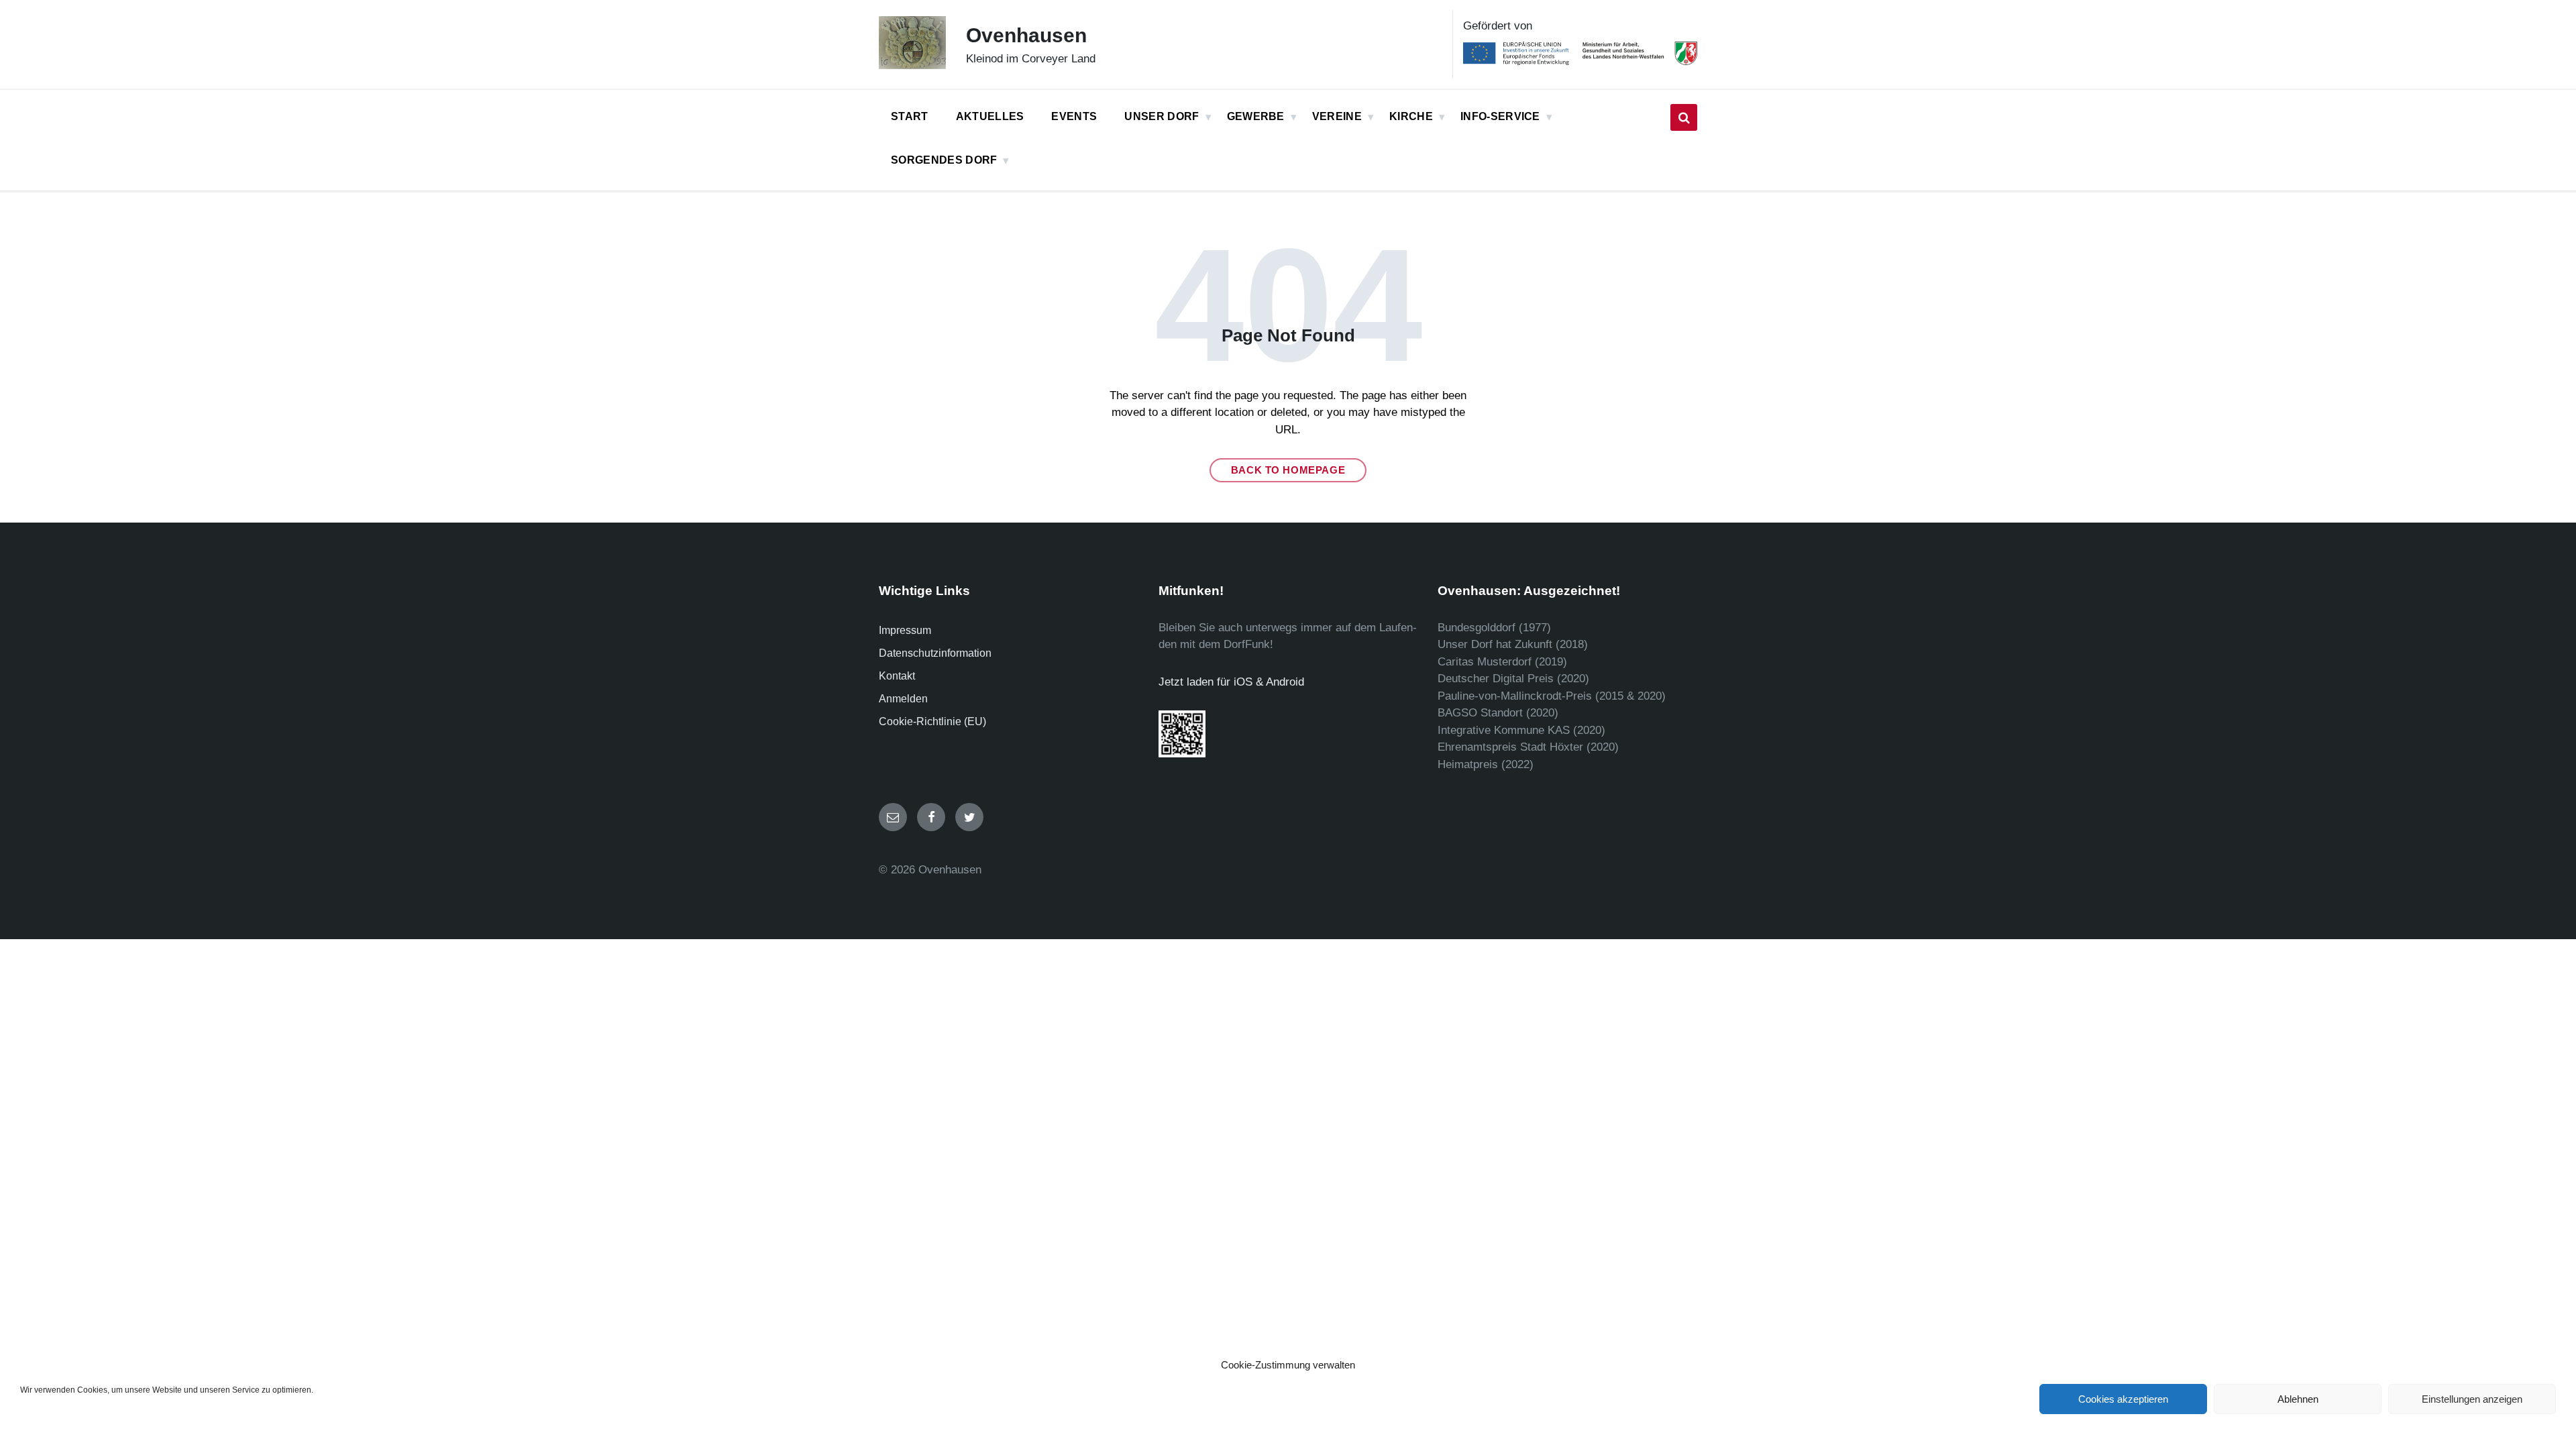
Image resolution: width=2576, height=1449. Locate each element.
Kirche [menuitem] (1411, 116)
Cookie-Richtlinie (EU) (932, 721)
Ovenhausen (1026, 35)
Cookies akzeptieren (2123, 1399)
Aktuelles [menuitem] (990, 116)
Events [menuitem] (1074, 116)
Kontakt (897, 676)
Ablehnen (2298, 1399)
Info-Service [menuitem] (1500, 116)
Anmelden (903, 699)
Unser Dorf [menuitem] (1162, 116)
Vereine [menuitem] (1337, 116)
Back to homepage (1288, 470)
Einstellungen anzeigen (2472, 1399)
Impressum (905, 630)
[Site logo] (912, 65)
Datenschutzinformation (935, 653)
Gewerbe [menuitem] (1256, 116)
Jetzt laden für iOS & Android (1231, 682)
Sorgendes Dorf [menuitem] (944, 160)
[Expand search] (1684, 117)
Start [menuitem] (910, 116)
